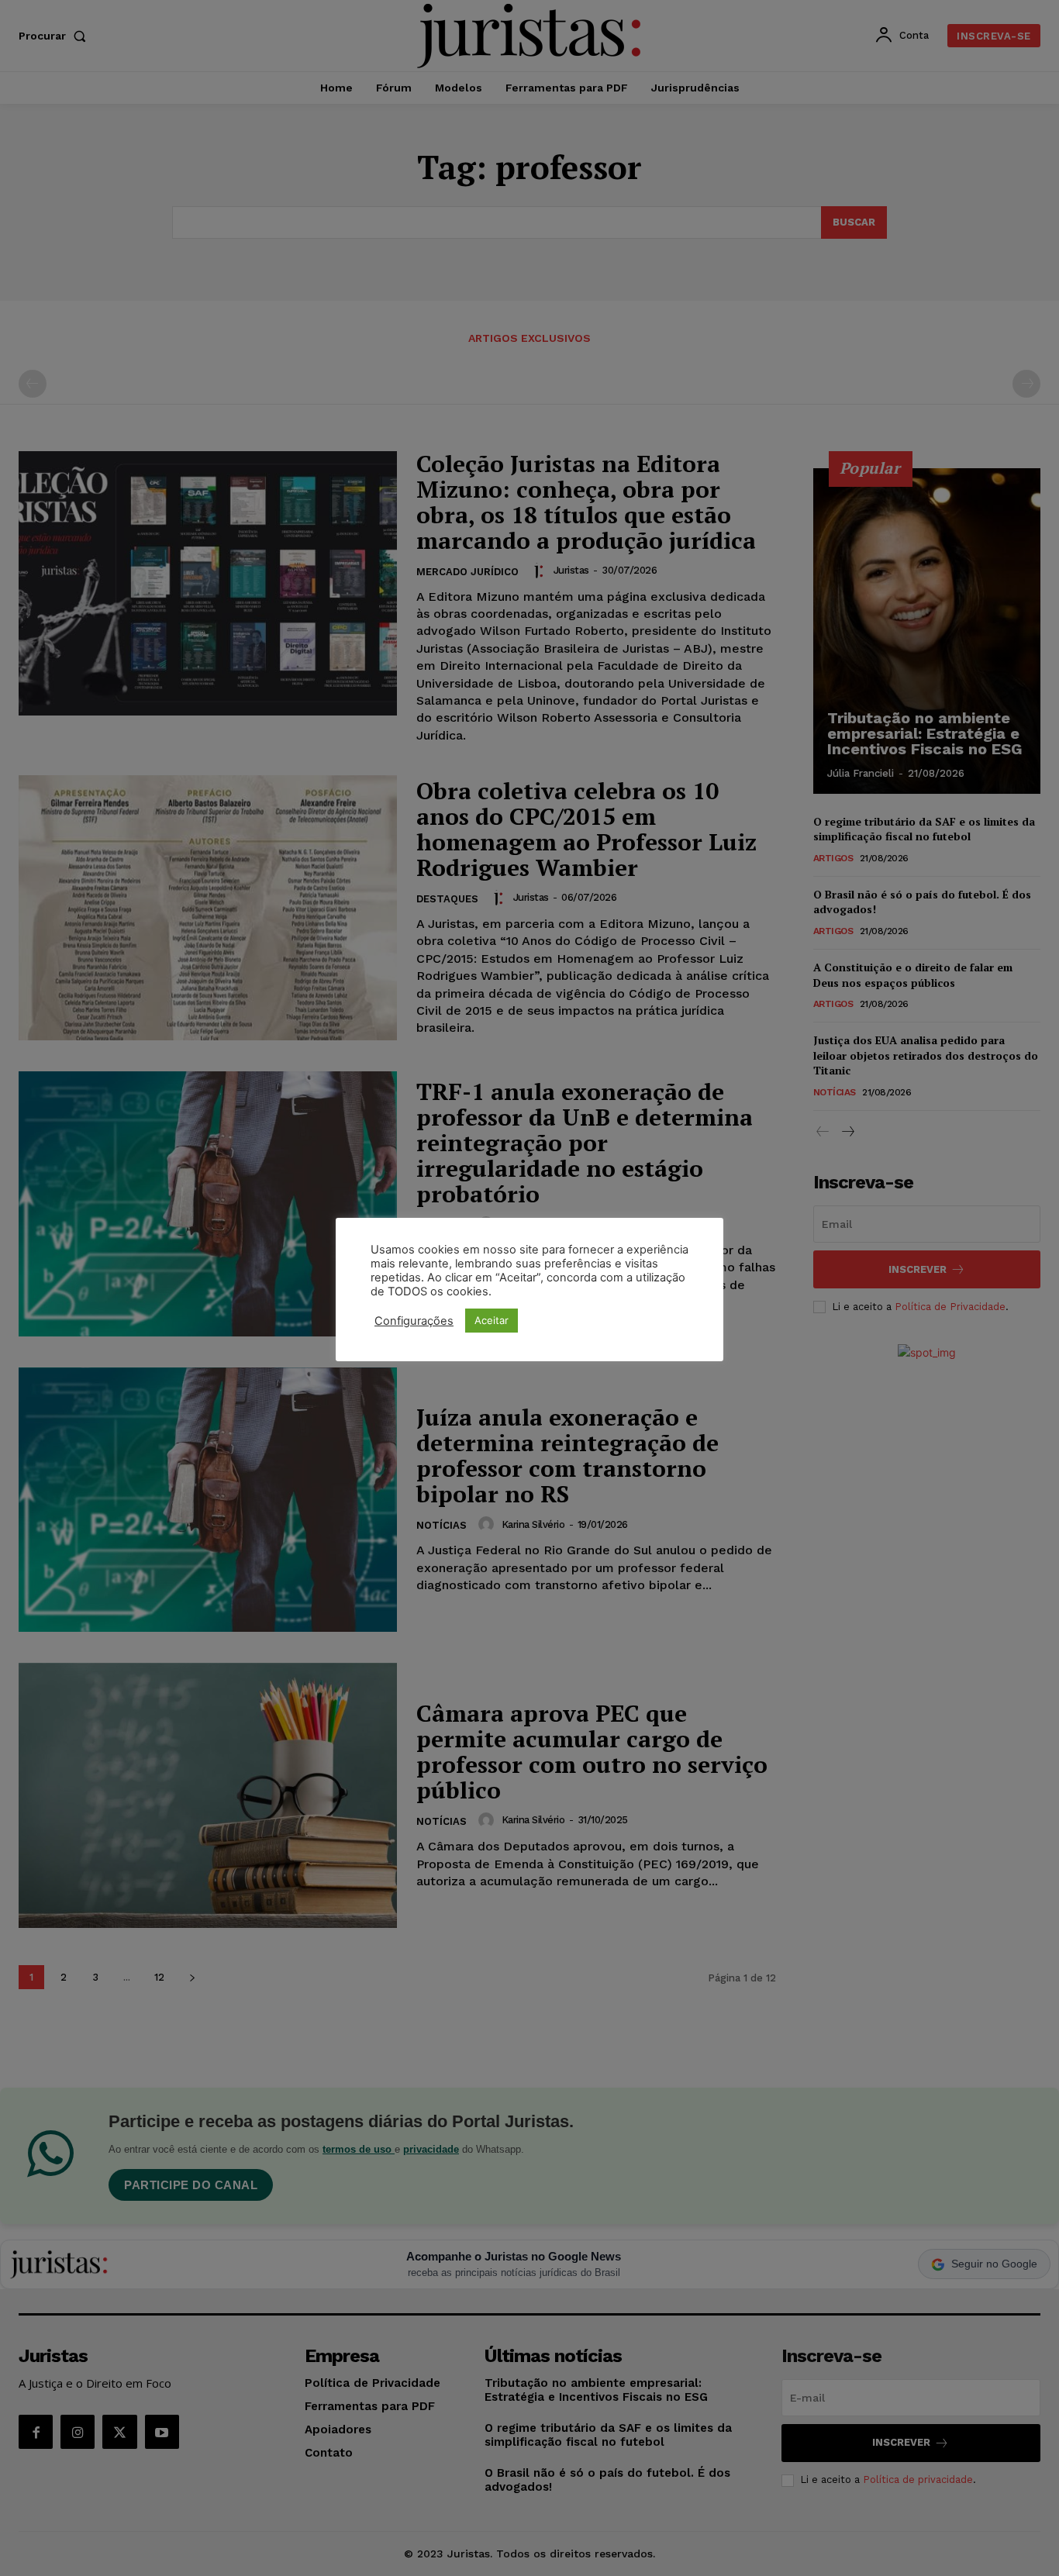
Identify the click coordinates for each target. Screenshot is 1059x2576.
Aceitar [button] (492, 1320)
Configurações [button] (414, 1321)
